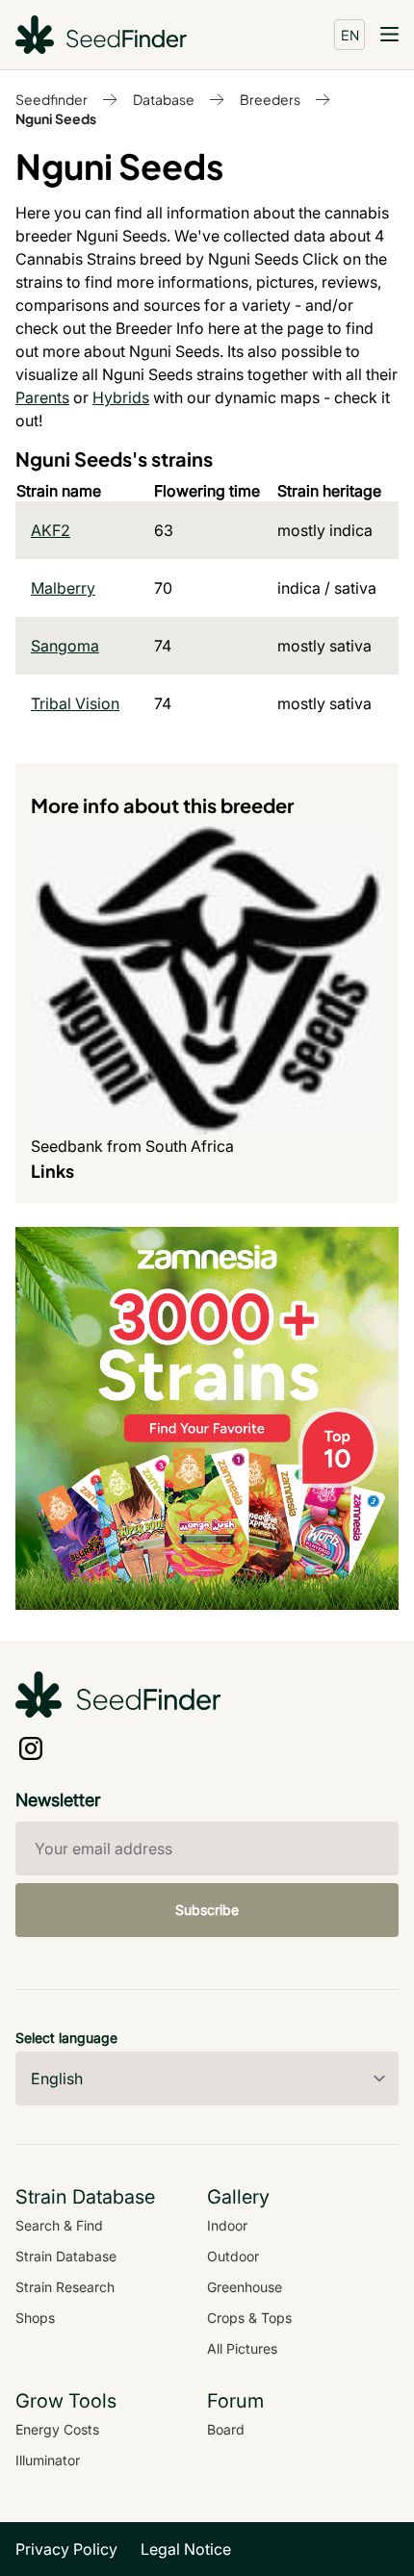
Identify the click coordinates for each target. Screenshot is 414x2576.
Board (226, 2429)
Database (164, 99)
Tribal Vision (75, 703)
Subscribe (207, 1910)
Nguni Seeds (56, 118)
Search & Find (59, 2225)
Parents (42, 397)
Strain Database (66, 2256)
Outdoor (233, 2256)
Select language (66, 2038)
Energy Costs (57, 2429)
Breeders (270, 99)
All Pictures (242, 2348)
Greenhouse (245, 2287)
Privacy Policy (66, 2549)
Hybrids (121, 397)
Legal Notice (186, 2549)
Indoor (227, 2225)
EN (350, 35)
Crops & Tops (249, 2318)
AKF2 (51, 530)
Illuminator (48, 2460)
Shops (35, 2318)
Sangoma (65, 646)
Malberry (63, 588)
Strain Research (65, 2287)
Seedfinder (52, 99)
